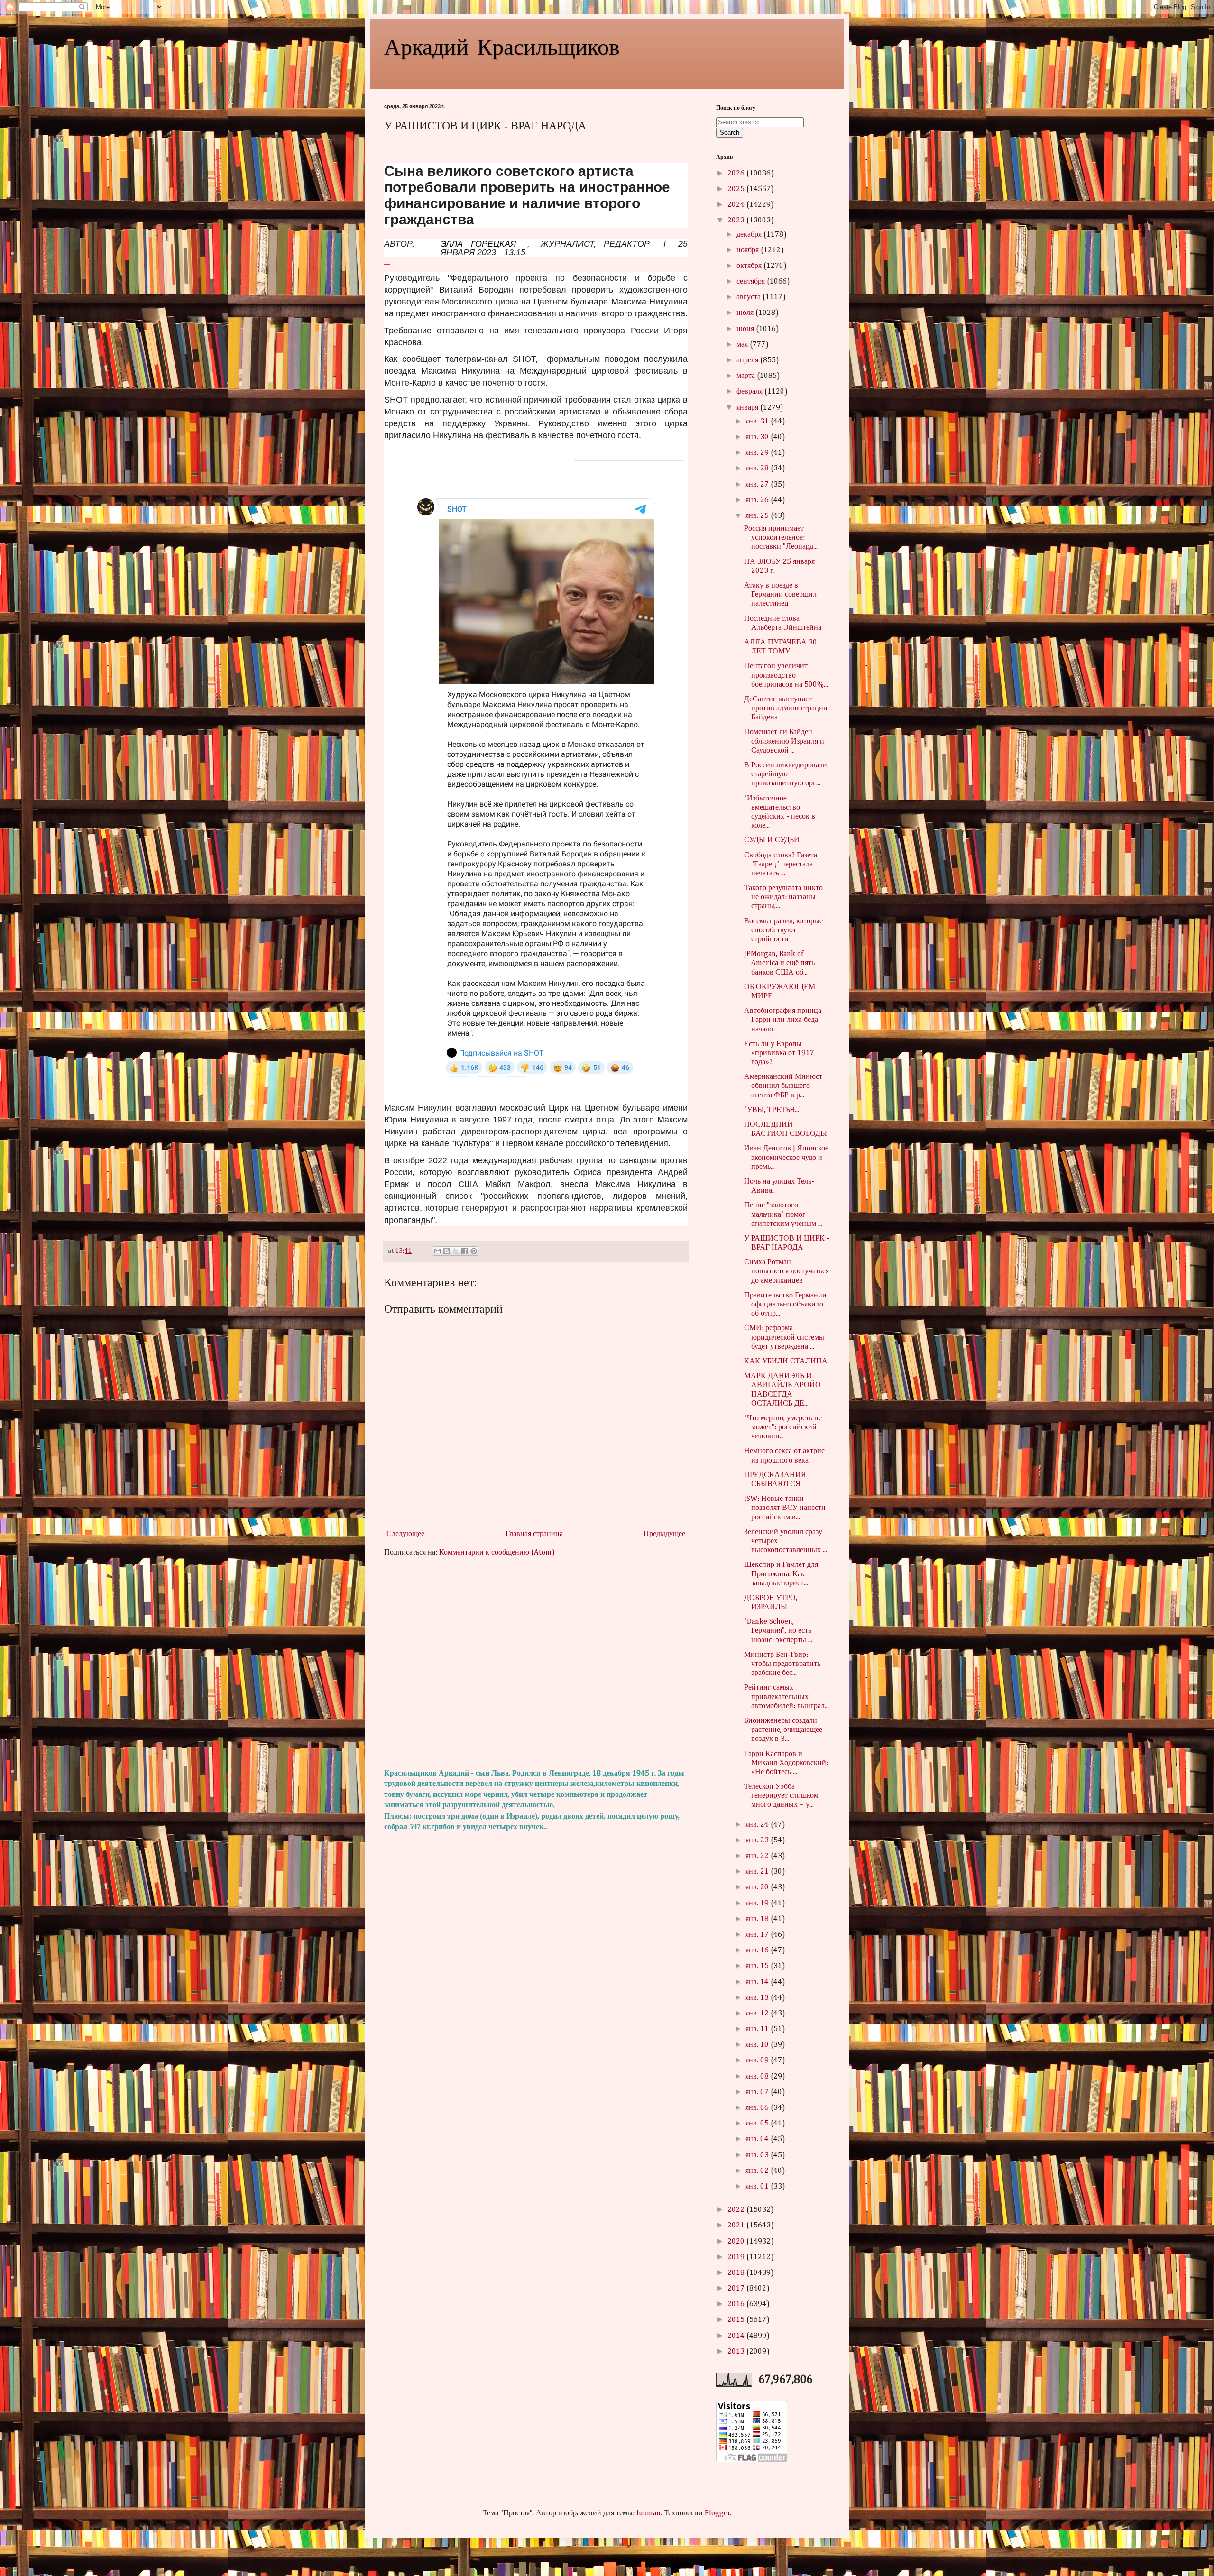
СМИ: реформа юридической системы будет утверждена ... (784, 1337)
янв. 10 (758, 2045)
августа (750, 297)
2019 (737, 2257)
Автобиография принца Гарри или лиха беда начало (783, 1020)
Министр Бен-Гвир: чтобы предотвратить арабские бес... (782, 1664)
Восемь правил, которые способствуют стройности (783, 930)
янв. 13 (758, 1998)
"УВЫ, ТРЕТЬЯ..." (773, 1110)
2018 (737, 2273)
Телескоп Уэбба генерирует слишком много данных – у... (781, 1796)
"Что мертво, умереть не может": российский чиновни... (783, 1427)
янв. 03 (758, 2155)
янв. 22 (758, 1856)
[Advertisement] (536, 1663)
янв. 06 (758, 2108)
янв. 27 (758, 485)
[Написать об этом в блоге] (447, 1251)
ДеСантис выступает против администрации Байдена (786, 708)
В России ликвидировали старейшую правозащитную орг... (786, 774)
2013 (737, 2352)
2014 (737, 2336)
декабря (750, 235)
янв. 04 (758, 2139)
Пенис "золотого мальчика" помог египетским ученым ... (783, 1214)
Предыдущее (664, 1534)
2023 (737, 221)
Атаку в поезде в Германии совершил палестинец (780, 595)
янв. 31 (758, 422)
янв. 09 (758, 2061)
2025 (737, 189)
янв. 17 (758, 1935)
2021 (737, 2226)
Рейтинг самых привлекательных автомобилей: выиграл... (786, 1697)
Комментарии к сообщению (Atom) (497, 1553)
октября (750, 266)
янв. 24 (758, 1825)
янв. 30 (758, 437)
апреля (748, 360)
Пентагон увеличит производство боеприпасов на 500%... (786, 675)
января (748, 408)
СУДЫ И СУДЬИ (772, 840)
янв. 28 (758, 469)
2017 (737, 2289)
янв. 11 (758, 2029)
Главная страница (534, 1534)
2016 (737, 2304)
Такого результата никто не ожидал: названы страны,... (783, 897)
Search (730, 133)
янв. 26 (758, 500)
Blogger (717, 2513)
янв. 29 (758, 453)
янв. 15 (758, 1966)
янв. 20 (758, 1887)
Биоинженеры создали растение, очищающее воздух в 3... (783, 1730)
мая (743, 345)
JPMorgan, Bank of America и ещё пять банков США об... (779, 963)
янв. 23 (758, 1840)
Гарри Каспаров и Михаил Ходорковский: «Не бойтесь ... (786, 1763)
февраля (750, 392)
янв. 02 (758, 2171)
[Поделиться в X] (456, 1251)
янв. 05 (758, 2124)
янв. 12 (758, 2014)
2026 (737, 174)
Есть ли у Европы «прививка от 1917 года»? (779, 1053)
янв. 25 (758, 516)
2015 (737, 2320)
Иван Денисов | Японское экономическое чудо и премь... (786, 1158)
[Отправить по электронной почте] (438, 1251)
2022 (737, 2210)
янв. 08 (758, 2077)
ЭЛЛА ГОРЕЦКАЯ (478, 244)
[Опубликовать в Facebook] (465, 1251)
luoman (648, 2513)
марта (747, 376)
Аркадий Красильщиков (502, 46)
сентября (752, 282)
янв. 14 (758, 1982)
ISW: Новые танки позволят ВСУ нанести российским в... (785, 1508)
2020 (737, 2242)
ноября (749, 250)
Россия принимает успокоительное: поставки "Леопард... (781, 538)
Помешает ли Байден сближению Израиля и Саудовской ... (784, 741)
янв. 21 (758, 1872)
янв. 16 (758, 1950)
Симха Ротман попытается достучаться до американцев (786, 1271)
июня (746, 329)
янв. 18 (758, 1919)
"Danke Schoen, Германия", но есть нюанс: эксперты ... (778, 1631)
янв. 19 (758, 1904)
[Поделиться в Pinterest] (474, 1251)
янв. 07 (758, 2092)
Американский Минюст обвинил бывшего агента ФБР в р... (783, 1086)
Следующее (405, 1534)
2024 (737, 205)
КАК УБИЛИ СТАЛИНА (786, 1362)
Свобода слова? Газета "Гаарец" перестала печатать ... (781, 865)
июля (746, 313)
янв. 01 (758, 2187)
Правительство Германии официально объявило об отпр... (785, 1305)
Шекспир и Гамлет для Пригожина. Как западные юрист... (781, 1574)
